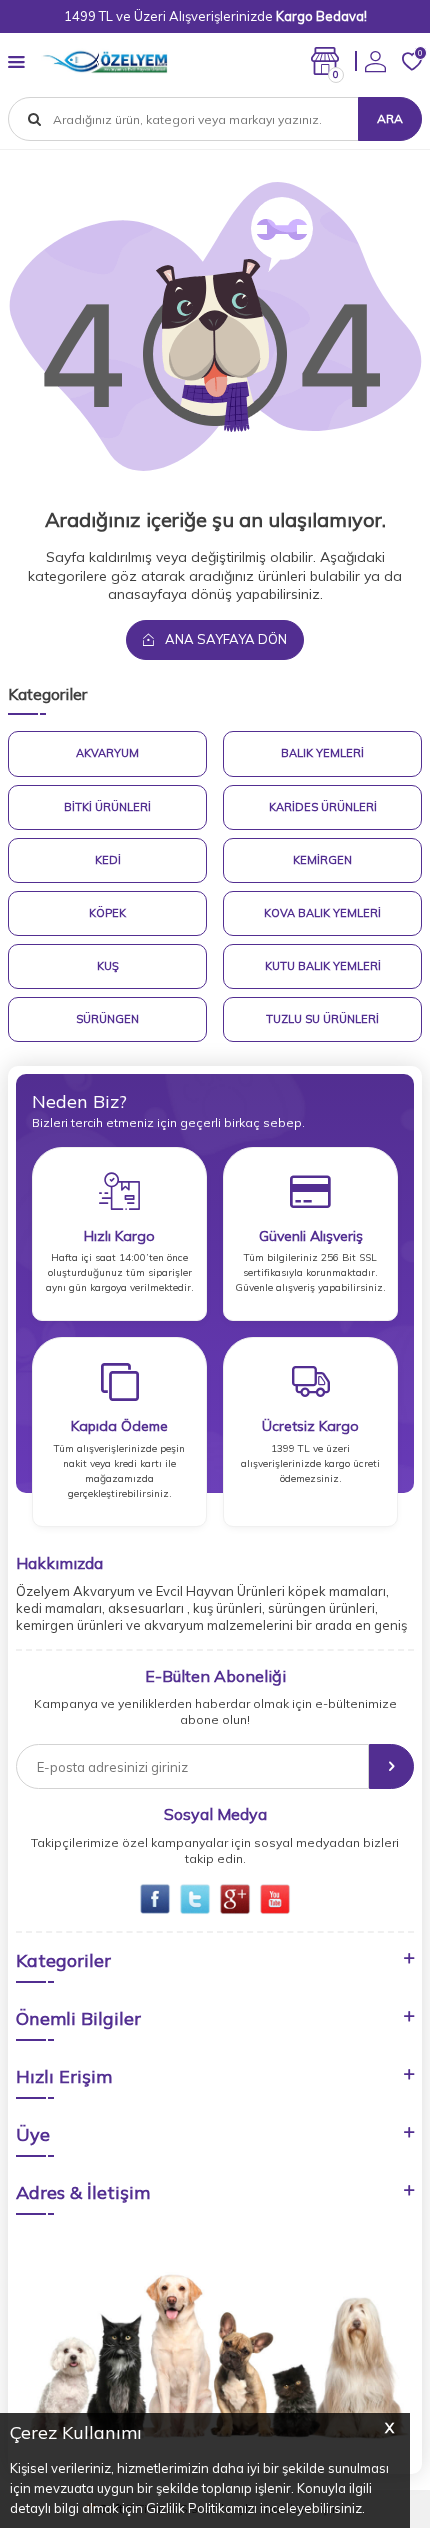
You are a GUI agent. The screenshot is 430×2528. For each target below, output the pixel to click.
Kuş (108, 966)
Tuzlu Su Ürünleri (322, 1019)
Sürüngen (107, 1019)
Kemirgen (322, 860)
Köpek (107, 913)
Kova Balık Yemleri (322, 913)
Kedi (108, 860)
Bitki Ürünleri (107, 807)
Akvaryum (107, 753)
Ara (390, 118)
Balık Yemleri (322, 753)
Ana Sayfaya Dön (224, 639)
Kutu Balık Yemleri (323, 966)
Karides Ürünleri (323, 807)
